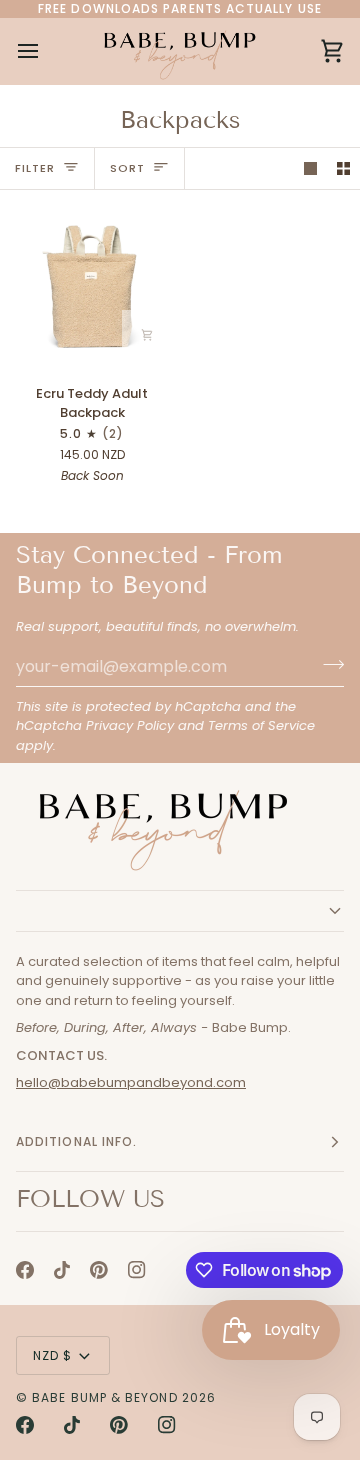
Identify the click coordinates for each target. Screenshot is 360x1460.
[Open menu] (46, 51)
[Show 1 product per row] (310, 168)
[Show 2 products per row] (343, 168)
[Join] (327, 664)
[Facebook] (25, 1270)
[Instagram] (137, 1270)
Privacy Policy (130, 725)
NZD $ (52, 1355)
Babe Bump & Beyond (104, 1397)
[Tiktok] (62, 1270)
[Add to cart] (147, 335)
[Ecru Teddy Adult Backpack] (90, 286)
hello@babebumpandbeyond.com (131, 1082)
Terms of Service (261, 725)
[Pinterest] (99, 1270)
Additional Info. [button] (76, 1141)
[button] (180, 911)
